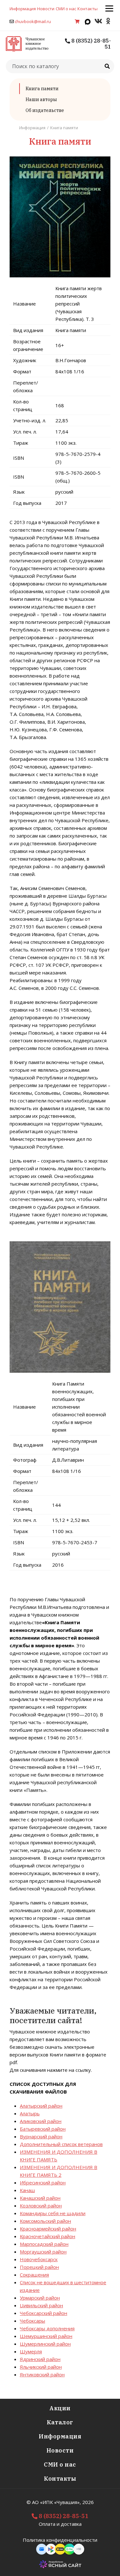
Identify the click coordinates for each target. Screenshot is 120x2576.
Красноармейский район (48, 2229)
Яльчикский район (41, 2367)
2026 (88, 2502)
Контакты (88, 9)
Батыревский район (43, 2129)
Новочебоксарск (39, 2259)
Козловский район (41, 2206)
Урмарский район (40, 2298)
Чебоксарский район (44, 2313)
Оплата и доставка (60, 2524)
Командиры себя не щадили (53, 2213)
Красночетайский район (48, 2236)
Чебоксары (32, 2321)
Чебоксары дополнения (47, 2328)
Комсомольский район (45, 2221)
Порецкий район (39, 2267)
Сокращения (34, 2275)
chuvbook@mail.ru (33, 21)
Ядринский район (40, 2359)
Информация (23, 9)
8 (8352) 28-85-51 (91, 44)
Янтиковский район (42, 2374)
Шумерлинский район (45, 2344)
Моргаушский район (43, 2252)
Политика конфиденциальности (60, 2540)
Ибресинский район (43, 2182)
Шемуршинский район (46, 2336)
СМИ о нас (66, 9)
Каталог (60, 2422)
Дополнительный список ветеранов (61, 2144)
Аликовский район (41, 2121)
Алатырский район (41, 2106)
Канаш (27, 2190)
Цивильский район (41, 2305)
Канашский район (40, 2198)
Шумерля (31, 2351)
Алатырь (30, 2113)
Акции (60, 2408)
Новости (46, 9)
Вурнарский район (41, 2136)
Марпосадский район (44, 2244)
